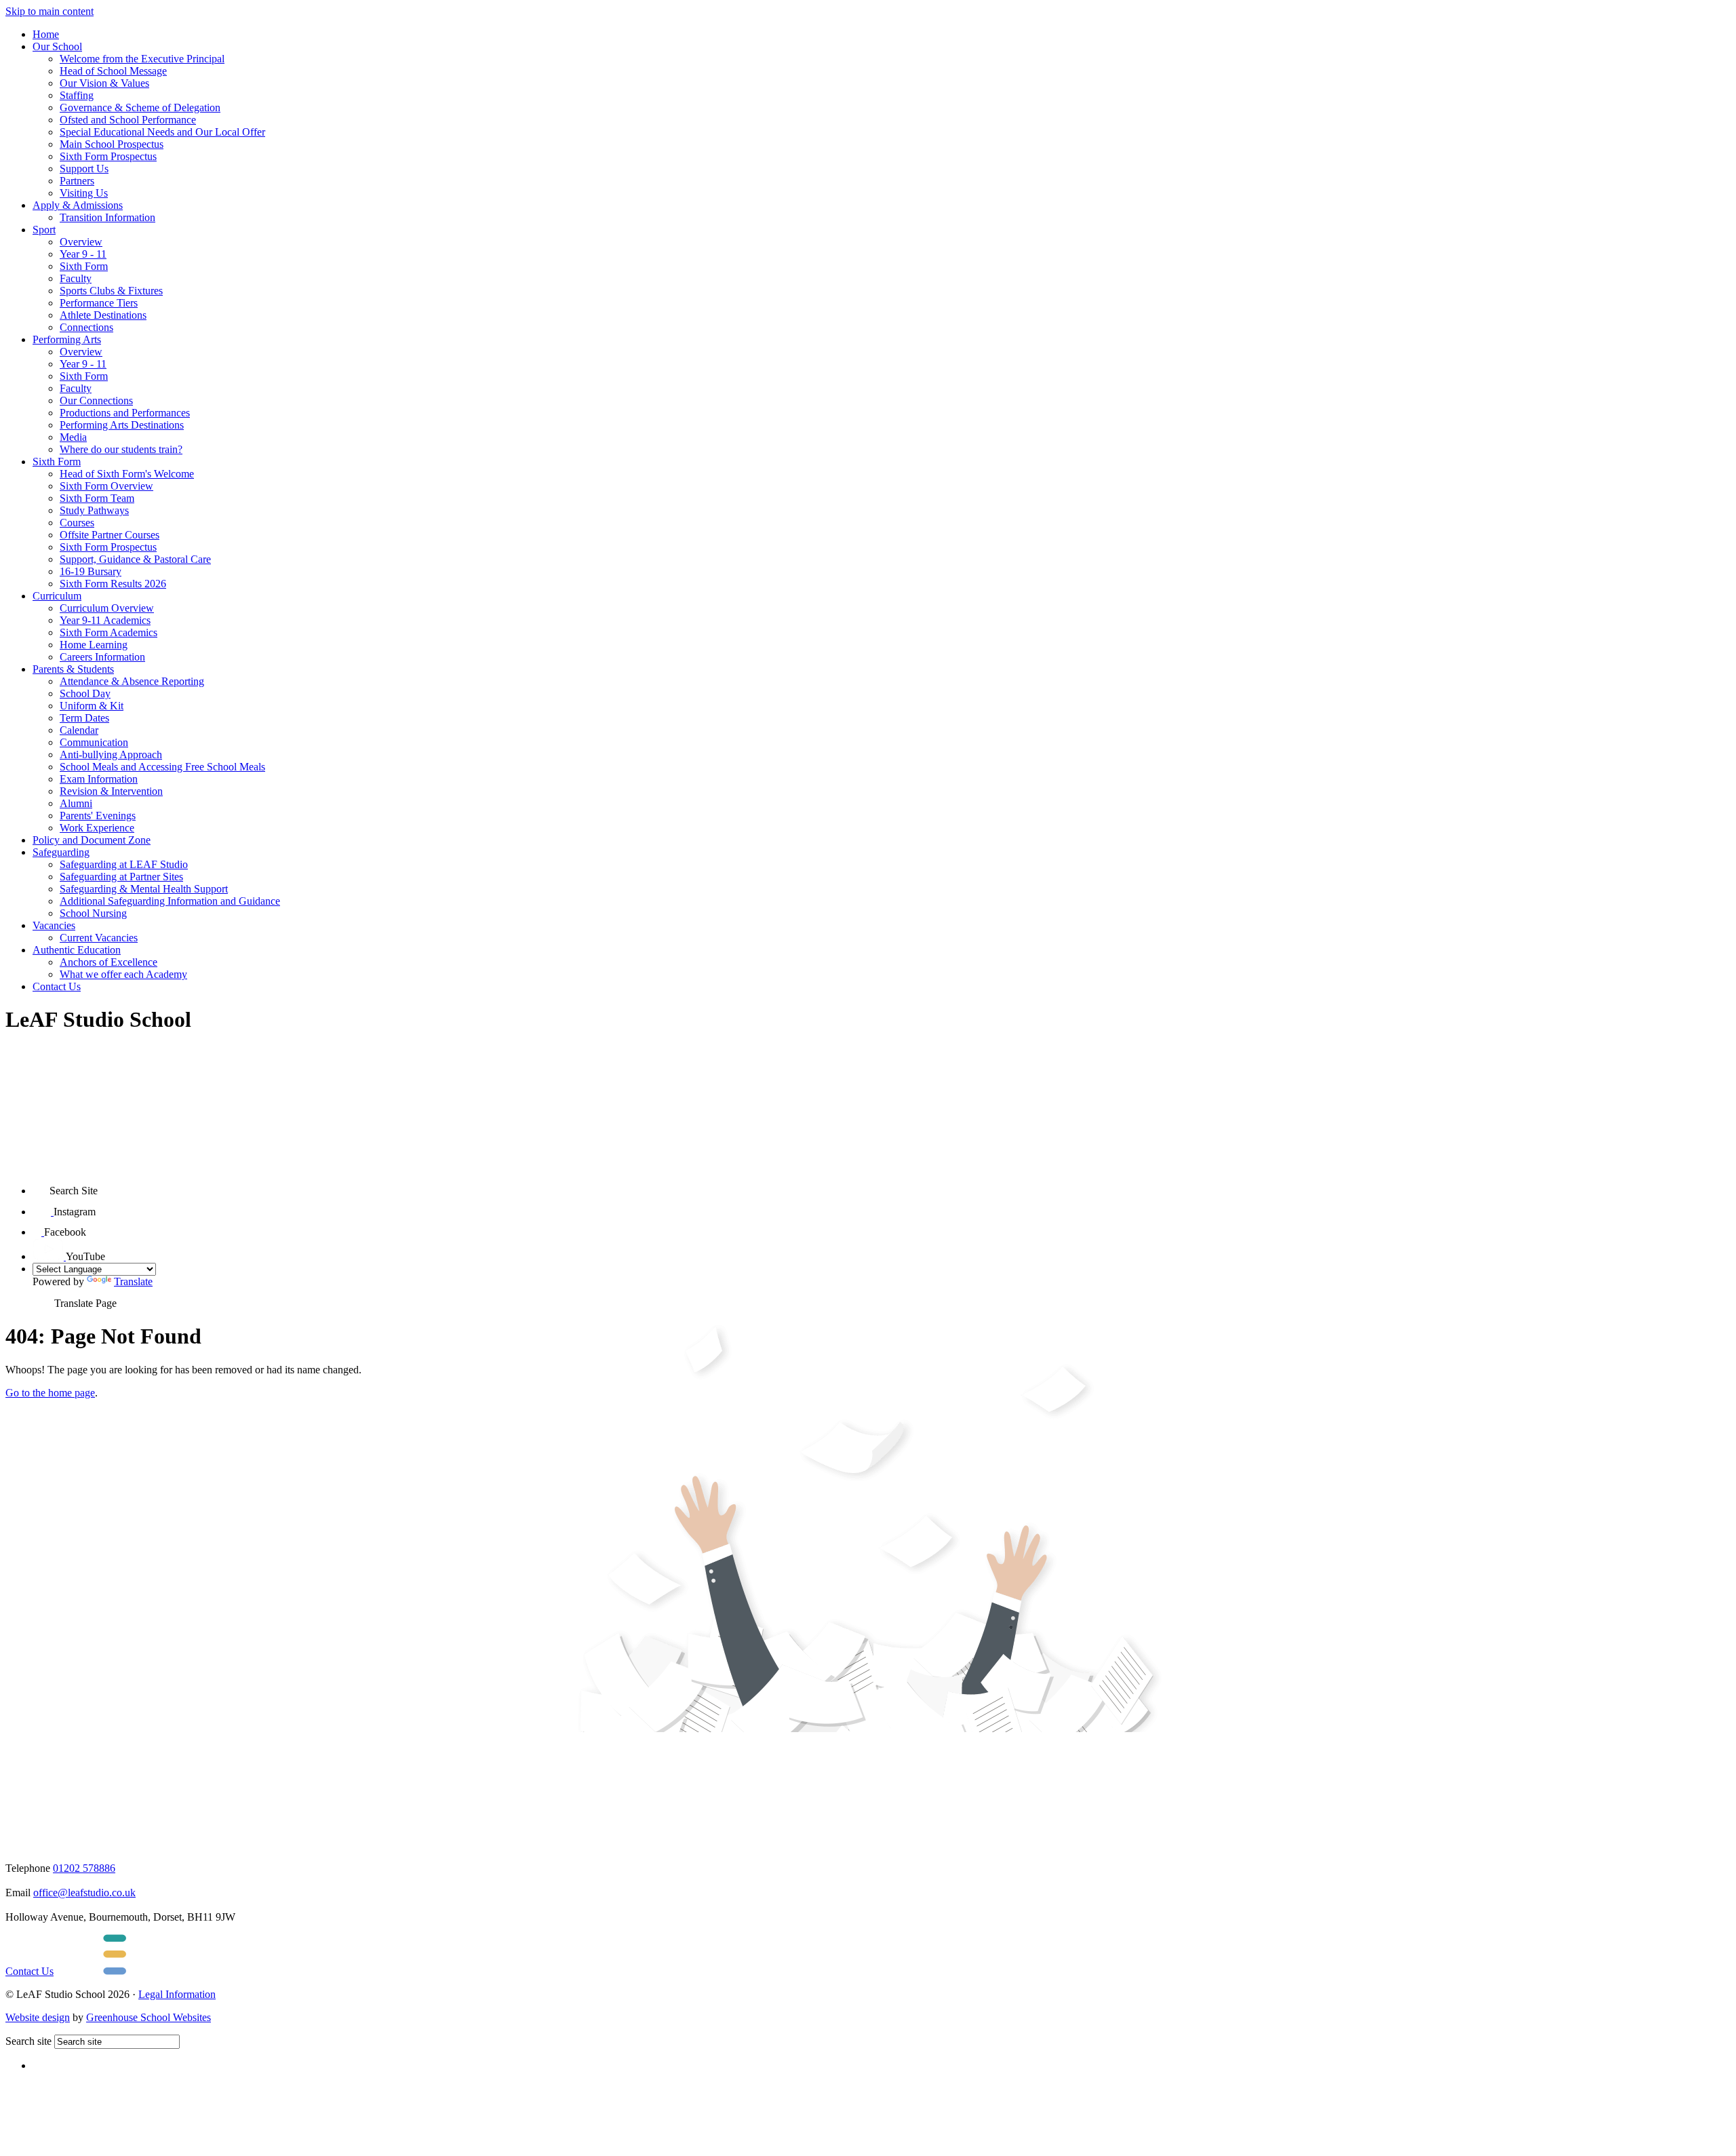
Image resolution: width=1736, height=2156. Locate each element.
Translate (133, 1281)
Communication (94, 742)
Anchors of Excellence (108, 962)
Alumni (76, 803)
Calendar (79, 730)
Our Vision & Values (104, 83)
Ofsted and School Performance (128, 120)
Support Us (84, 169)
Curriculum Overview (107, 608)
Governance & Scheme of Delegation (140, 107)
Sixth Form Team (97, 498)
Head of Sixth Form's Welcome (127, 474)
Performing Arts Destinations (122, 425)
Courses (77, 523)
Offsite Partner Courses (110, 535)
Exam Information (99, 779)
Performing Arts (67, 339)
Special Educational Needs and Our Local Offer (162, 132)
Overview (81, 242)
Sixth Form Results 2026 (113, 584)
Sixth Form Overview (106, 486)
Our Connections (96, 400)
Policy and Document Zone (92, 840)
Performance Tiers (99, 303)
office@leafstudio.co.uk (84, 1893)
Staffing (77, 95)
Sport (44, 230)
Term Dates (84, 718)
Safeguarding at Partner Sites (121, 877)
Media (73, 437)
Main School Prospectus (112, 144)
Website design (38, 2017)
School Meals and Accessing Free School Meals (162, 767)
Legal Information (177, 1994)
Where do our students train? (121, 449)
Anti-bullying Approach (111, 754)
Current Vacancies (99, 938)
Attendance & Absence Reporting (132, 681)
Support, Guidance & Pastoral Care (135, 559)
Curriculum (57, 596)
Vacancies (54, 925)
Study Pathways (94, 510)
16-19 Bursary (91, 571)
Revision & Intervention (111, 791)
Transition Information (107, 217)
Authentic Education (77, 950)
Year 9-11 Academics (105, 620)
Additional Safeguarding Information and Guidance (170, 901)
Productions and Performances (125, 413)
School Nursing (93, 913)
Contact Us (57, 986)
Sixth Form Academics (108, 632)
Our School (57, 46)
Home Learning (94, 645)
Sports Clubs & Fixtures (111, 291)
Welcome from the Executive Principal (142, 59)
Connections (86, 327)
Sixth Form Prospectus (108, 156)
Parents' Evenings (98, 816)
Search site (28, 2041)
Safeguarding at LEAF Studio (124, 864)
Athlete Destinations (103, 315)
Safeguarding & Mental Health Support (144, 889)
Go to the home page (50, 1393)
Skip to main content (50, 11)
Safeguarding (61, 852)
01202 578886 (84, 1868)
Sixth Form (84, 266)
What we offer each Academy (123, 974)
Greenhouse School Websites (149, 2017)
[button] (41, 1186)
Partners (77, 181)
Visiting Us (84, 193)
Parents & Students (73, 669)
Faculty (76, 278)
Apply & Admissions (78, 205)
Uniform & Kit (92, 706)
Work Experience (97, 828)
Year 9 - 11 (83, 254)
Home (46, 34)
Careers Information (102, 657)
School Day (85, 693)
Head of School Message (113, 71)
